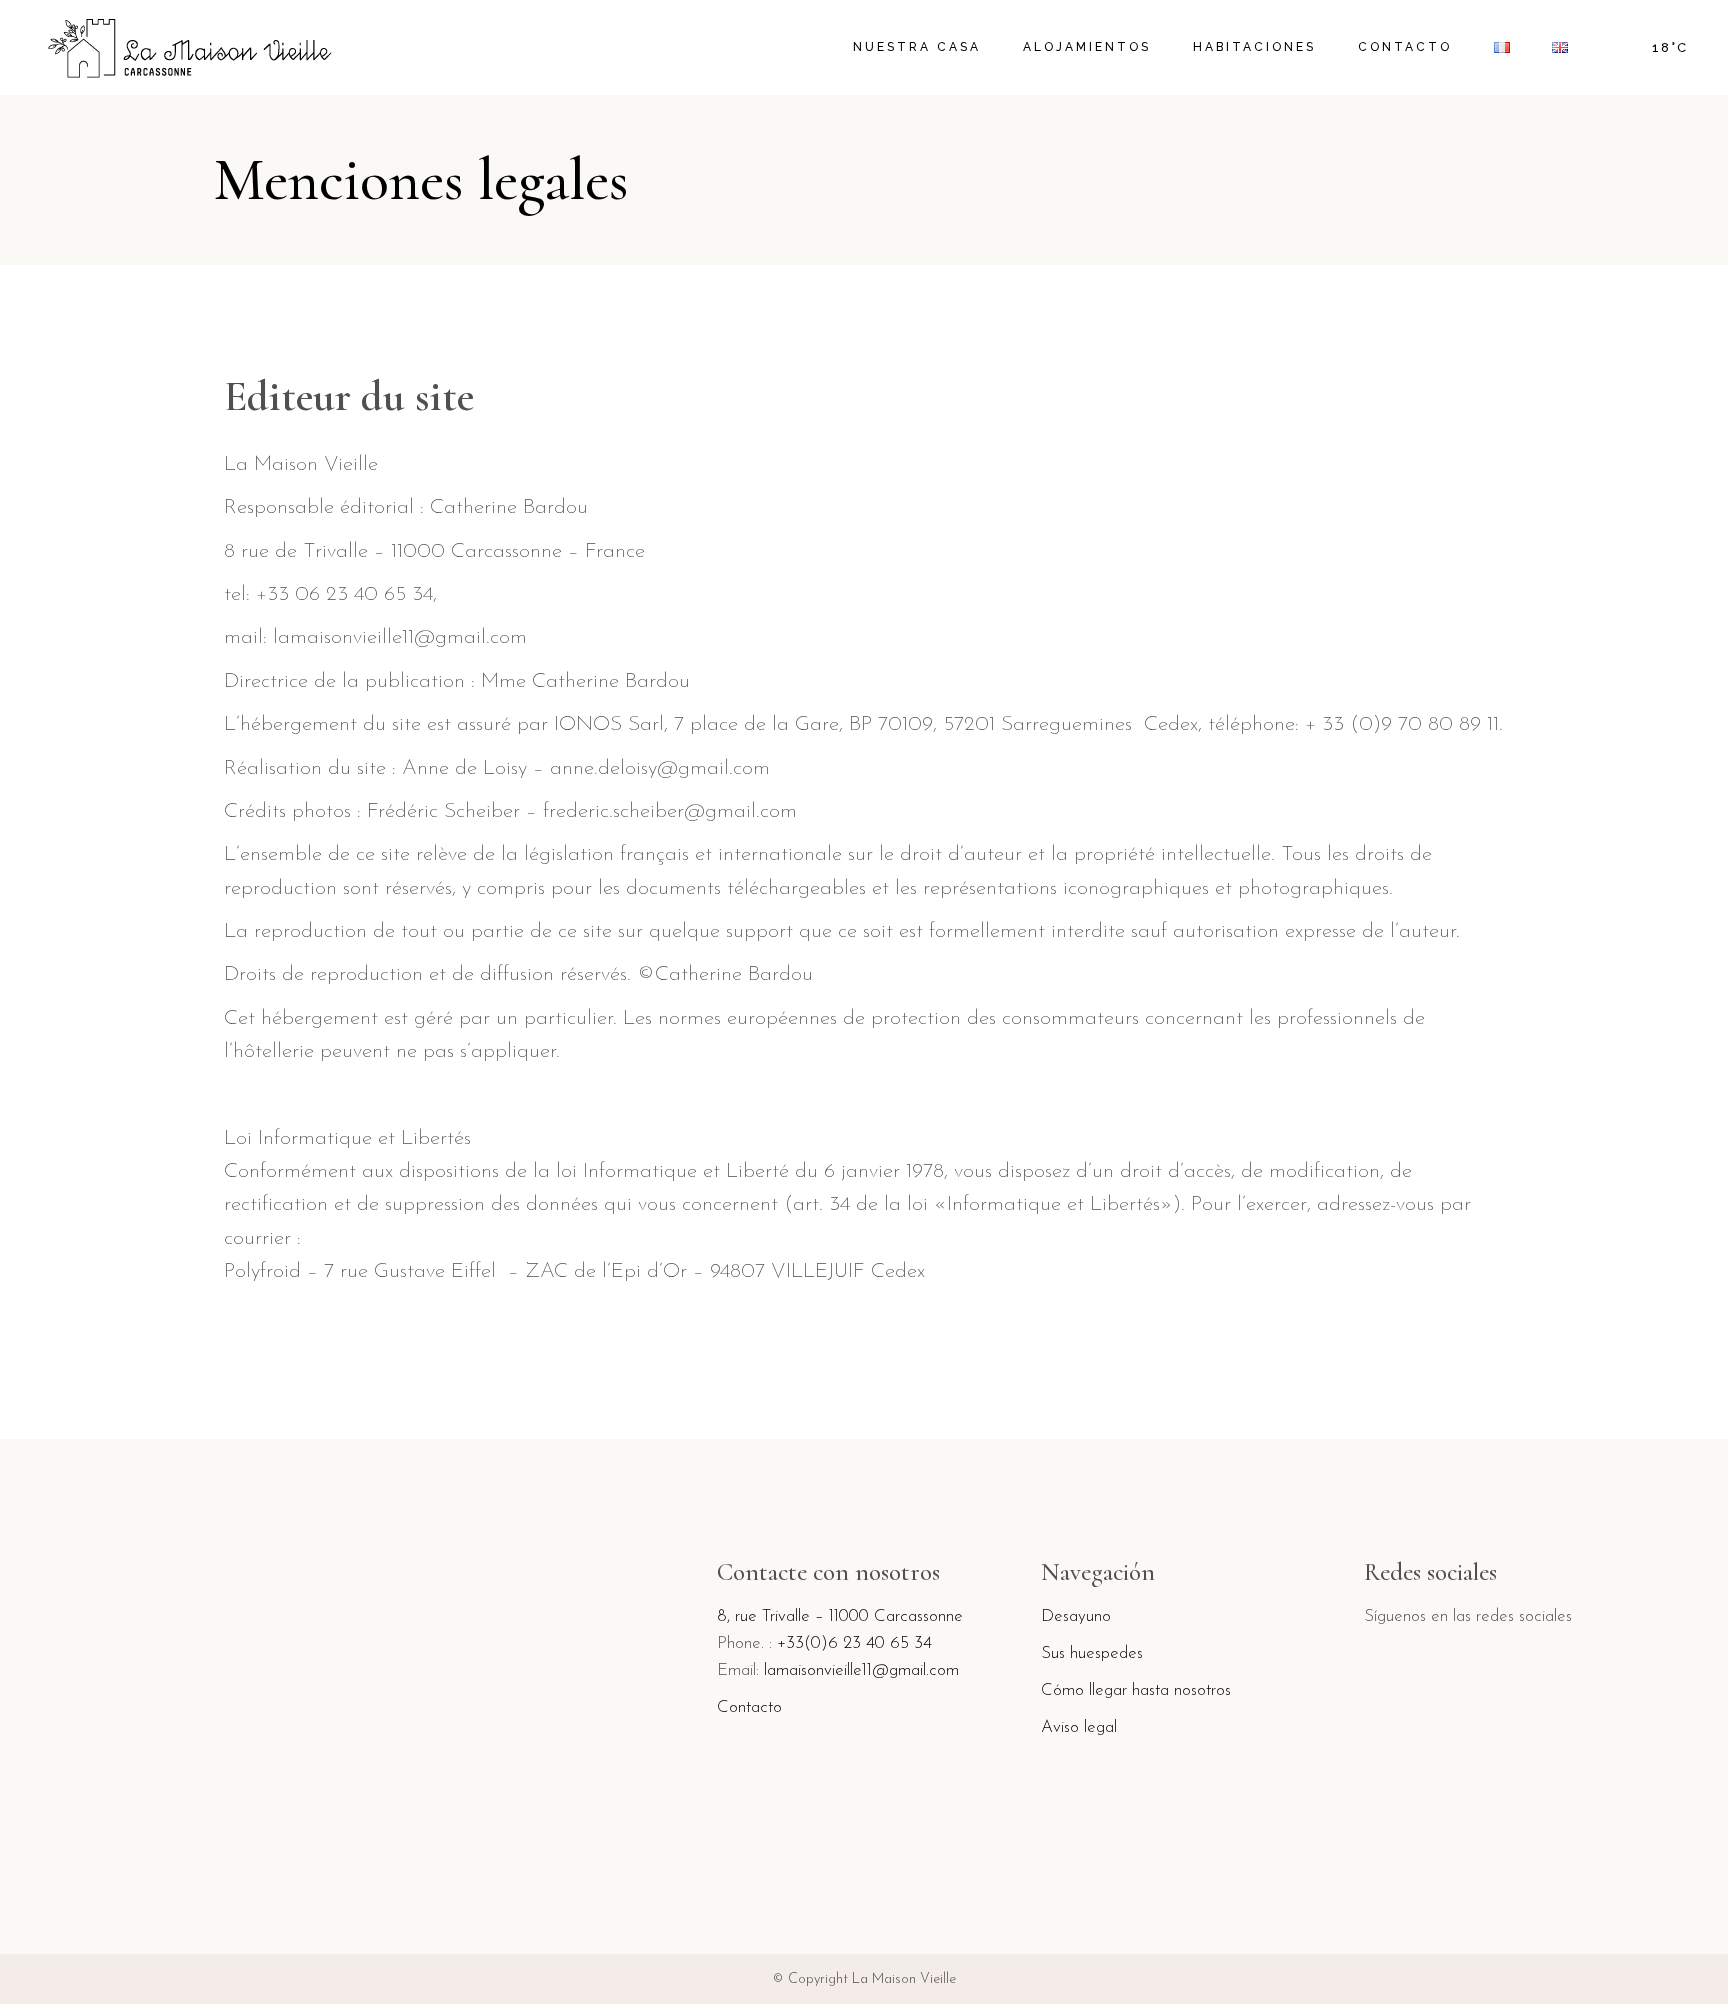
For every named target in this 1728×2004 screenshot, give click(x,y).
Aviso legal (1079, 1727)
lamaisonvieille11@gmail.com (861, 1670)
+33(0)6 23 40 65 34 (854, 1643)
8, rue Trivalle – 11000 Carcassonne (840, 1616)
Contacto (749, 1707)
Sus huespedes (1092, 1653)
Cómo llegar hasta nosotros (1136, 1690)
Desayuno (1076, 1616)
